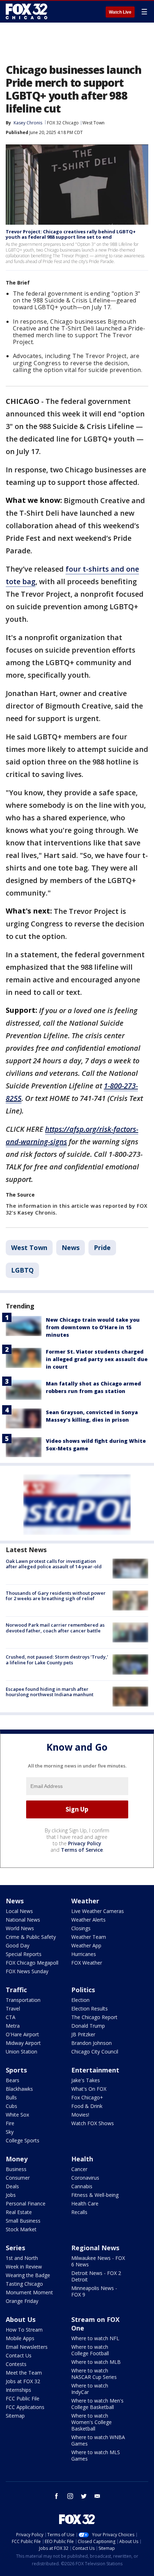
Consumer (18, 2178)
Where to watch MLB (96, 2362)
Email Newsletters (27, 2347)
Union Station (21, 2052)
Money (17, 2159)
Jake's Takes (86, 2080)
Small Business (23, 2221)
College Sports (23, 2140)
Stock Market (21, 2229)
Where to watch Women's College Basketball (92, 2422)
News (71, 1248)
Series (15, 2248)
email (97, 2496)
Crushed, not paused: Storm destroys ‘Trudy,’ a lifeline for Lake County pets (57, 1660)
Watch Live (120, 12)
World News (20, 1928)
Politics (83, 1990)
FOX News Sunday (27, 1971)
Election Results (90, 2009)
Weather (85, 1901)
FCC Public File (23, 2398)
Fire (10, 2123)
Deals (12, 2186)
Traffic (16, 1990)
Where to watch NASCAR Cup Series (94, 2374)
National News (23, 1920)
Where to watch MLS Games (96, 2455)
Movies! (80, 2115)
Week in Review (24, 2267)
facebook (57, 2496)
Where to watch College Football (90, 2350)
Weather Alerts (88, 1920)
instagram (70, 2496)
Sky (10, 2132)
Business (16, 2169)
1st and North (22, 2258)
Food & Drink (87, 2106)
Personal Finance (26, 2203)
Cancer (79, 2169)
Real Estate (19, 2212)
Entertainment (95, 2070)
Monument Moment (29, 2292)
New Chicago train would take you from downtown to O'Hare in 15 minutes (93, 1327)
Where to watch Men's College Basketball (97, 2404)
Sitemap (15, 2416)
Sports (16, 2070)
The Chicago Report (94, 2017)
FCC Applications (25, 2407)
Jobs (11, 2195)
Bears (13, 2080)
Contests (16, 2364)
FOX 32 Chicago (63, 123)
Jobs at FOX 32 (23, 2381)
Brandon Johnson (92, 2043)
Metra (13, 2026)
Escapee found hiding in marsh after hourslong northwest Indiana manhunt (50, 1692)
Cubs (11, 2106)
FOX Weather (87, 1963)
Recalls (79, 2212)
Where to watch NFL (95, 2338)
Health (82, 2159)
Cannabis (82, 2186)
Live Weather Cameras (98, 1911)
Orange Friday (22, 2301)
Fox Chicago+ (87, 2097)
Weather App (86, 1945)
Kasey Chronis (28, 123)
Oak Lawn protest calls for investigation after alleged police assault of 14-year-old (54, 1564)
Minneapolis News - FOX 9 (94, 2291)
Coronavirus (85, 2178)
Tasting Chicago (24, 2284)
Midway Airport (23, 2043)
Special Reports (24, 1954)
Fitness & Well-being (95, 2195)
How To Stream (24, 2330)
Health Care (85, 2203)
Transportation (23, 2000)
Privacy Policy (85, 1843)
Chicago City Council (95, 2052)
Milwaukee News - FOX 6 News (98, 2261)
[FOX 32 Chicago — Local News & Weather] (27, 11)
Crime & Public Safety (31, 1937)
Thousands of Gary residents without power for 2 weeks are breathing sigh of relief (56, 1596)
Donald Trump (88, 2026)
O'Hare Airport (22, 2034)
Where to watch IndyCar (90, 2389)
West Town (93, 123)
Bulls (11, 2097)
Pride (102, 1248)
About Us (21, 2319)
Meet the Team (24, 2373)
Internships (18, 2390)
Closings (81, 1928)
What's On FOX (89, 2089)
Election (80, 2000)
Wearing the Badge (28, 2275)
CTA (11, 2017)
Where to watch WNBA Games (98, 2440)
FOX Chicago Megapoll (32, 1963)
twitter (84, 2496)
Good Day (18, 1945)
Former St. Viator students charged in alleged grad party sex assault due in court (97, 1359)
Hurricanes (84, 1954)
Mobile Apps (20, 2338)
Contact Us (19, 2355)
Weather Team (89, 1937)
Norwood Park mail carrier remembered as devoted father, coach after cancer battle (55, 1628)
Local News (19, 1911)
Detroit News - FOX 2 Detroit (96, 2276)
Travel (13, 2009)
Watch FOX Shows (93, 2123)
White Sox (17, 2115)
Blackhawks (19, 2089)
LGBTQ (22, 1270)
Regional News (95, 2248)
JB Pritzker (83, 2034)
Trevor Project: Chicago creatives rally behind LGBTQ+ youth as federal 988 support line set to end (71, 234)
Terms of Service (82, 1850)
